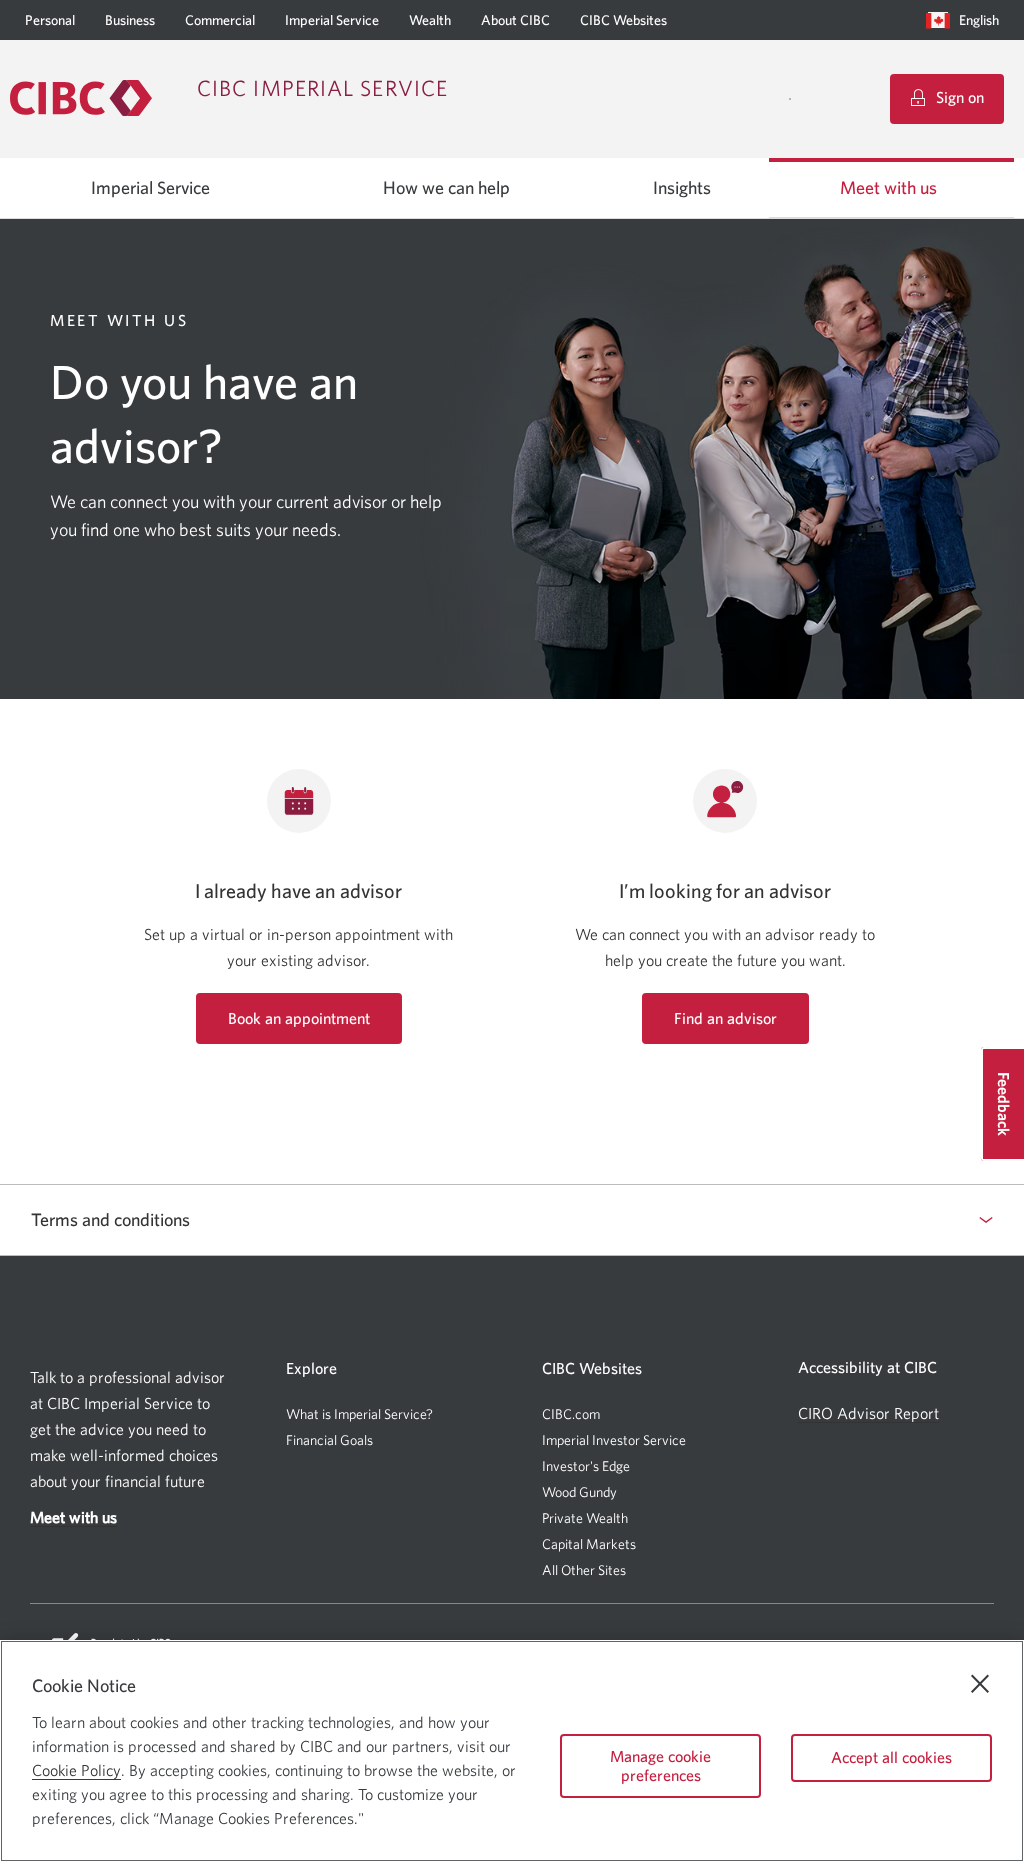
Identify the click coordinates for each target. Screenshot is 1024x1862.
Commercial (220, 20)
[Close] (980, 1684)
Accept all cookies (891, 1757)
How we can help (446, 188)
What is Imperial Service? (359, 1414)
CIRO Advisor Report (868, 1413)
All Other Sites (584, 1570)
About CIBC (515, 20)
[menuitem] (967, 20)
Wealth (430, 20)
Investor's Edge (586, 1466)
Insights (682, 188)
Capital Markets (589, 1544)
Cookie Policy (76, 1770)
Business (130, 20)
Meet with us (888, 188)
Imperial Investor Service (614, 1440)
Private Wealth (585, 1518)
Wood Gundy (579, 1492)
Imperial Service (332, 20)
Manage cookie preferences (660, 1765)
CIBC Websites (623, 20)
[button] (967, 20)
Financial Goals (329, 1440)
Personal (50, 20)
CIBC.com (571, 1414)
